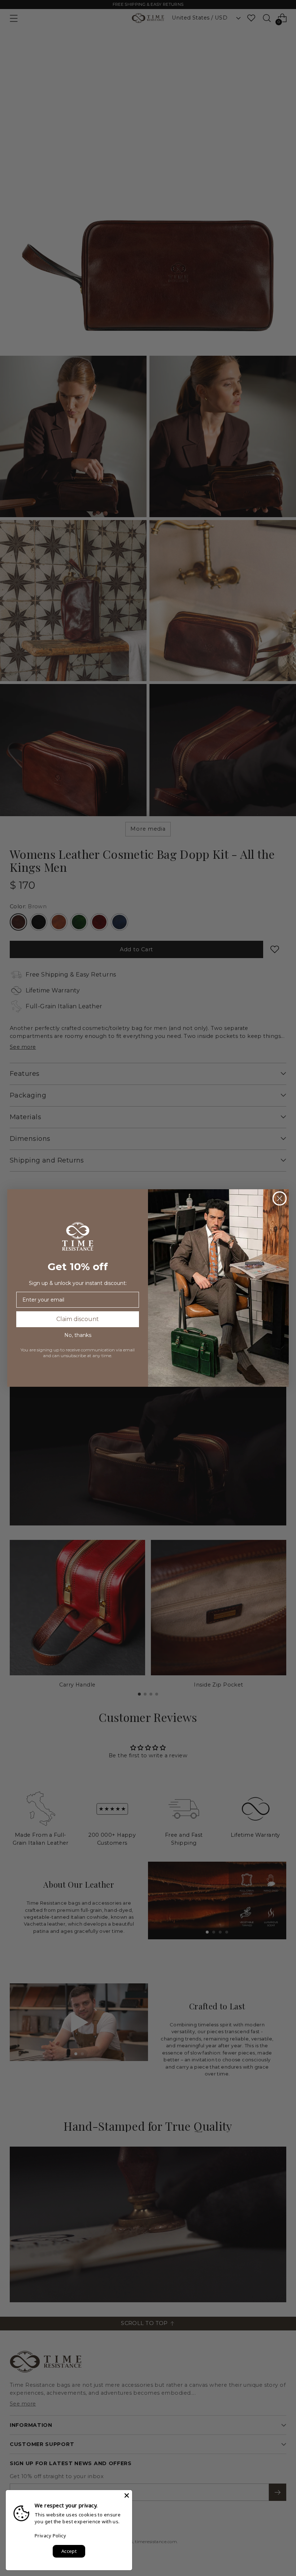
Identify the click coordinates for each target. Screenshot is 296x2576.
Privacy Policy (50, 2536)
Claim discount (78, 1319)
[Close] (127, 2495)
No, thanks (78, 1335)
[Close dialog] (280, 1198)
